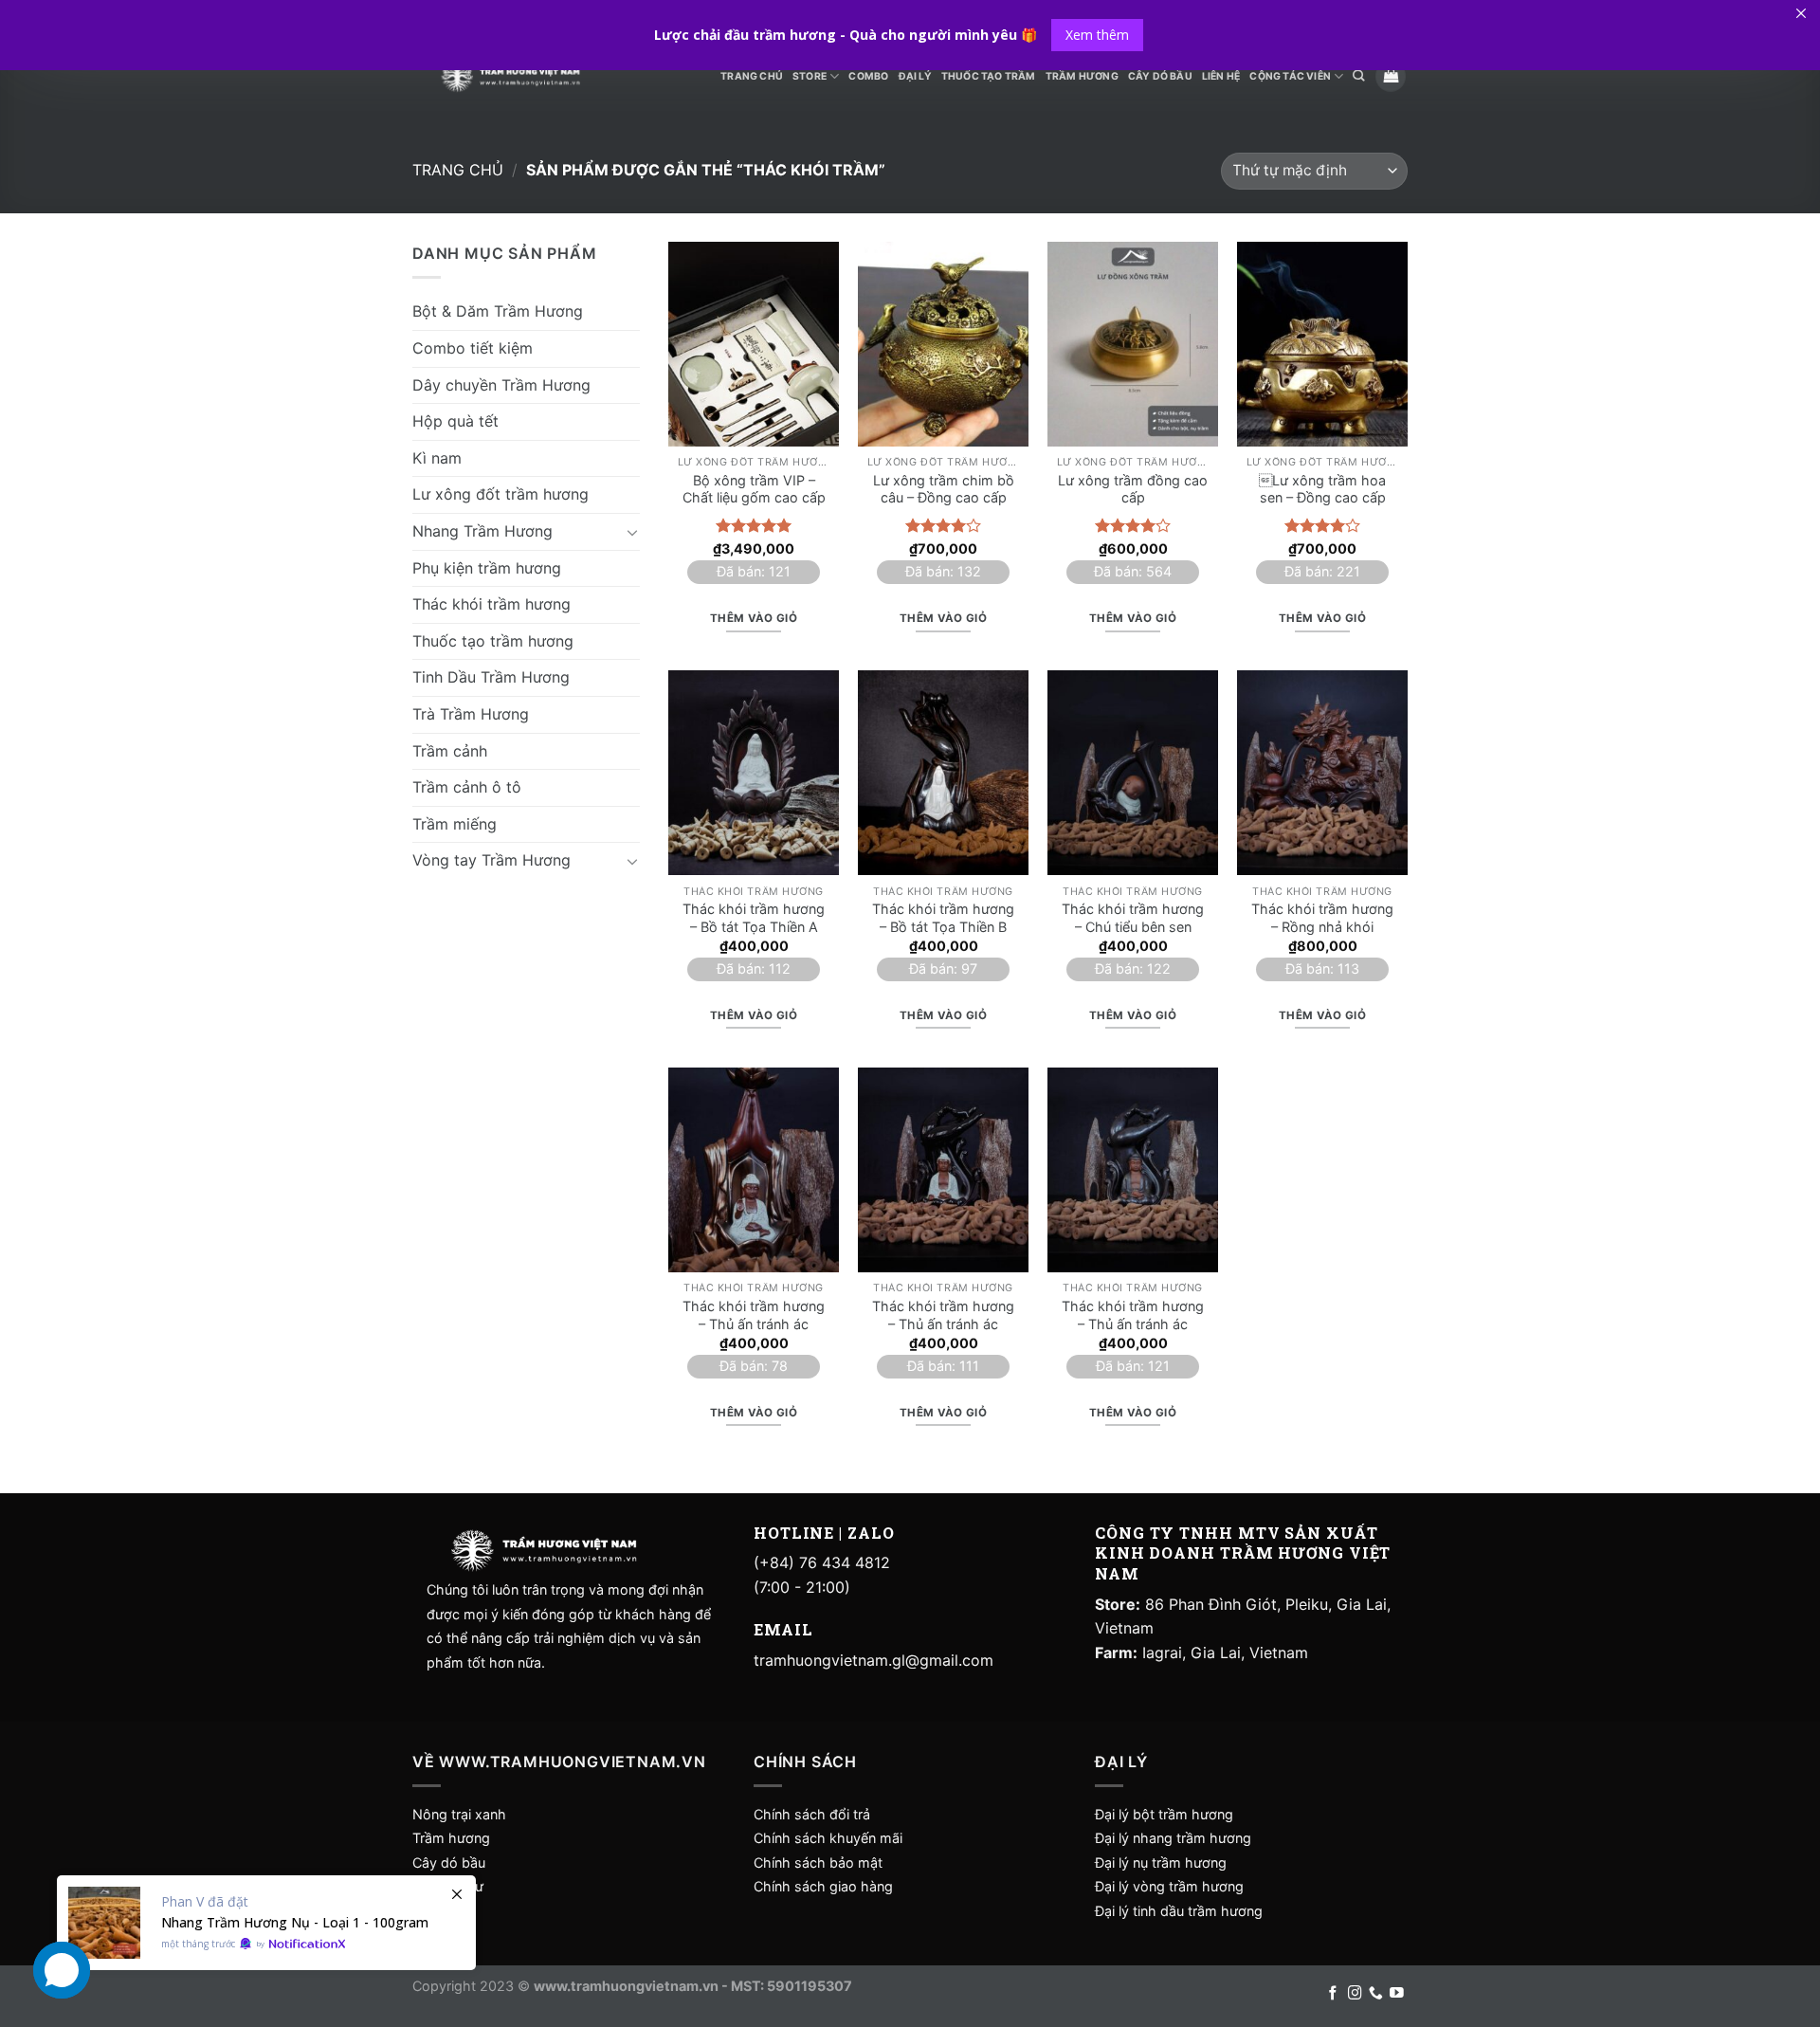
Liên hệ (1221, 76)
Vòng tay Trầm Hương (491, 860)
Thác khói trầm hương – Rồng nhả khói (1322, 918)
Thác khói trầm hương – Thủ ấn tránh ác (754, 1315)
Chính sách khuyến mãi (828, 1838)
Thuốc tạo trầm (989, 76)
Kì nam (437, 457)
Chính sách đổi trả (812, 1814)
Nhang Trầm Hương (482, 530)
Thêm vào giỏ (754, 618)
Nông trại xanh (459, 1814)
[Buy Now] (266, 1923)
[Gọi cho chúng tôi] (1376, 1994)
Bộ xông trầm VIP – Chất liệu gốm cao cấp (754, 489)
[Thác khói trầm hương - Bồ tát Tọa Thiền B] (943, 773)
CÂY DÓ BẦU (1160, 76)
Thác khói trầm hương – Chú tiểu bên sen (1133, 918)
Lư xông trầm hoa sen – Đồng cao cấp (1322, 489)
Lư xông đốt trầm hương (500, 494)
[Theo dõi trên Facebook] (1333, 1994)
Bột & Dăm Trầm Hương (498, 311)
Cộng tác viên (1290, 76)
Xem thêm (1097, 35)
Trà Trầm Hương (471, 713)
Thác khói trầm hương (491, 603)
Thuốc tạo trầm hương (493, 640)
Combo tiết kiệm (473, 347)
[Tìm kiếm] (1358, 76)
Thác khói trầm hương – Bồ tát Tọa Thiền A (754, 918)
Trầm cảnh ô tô (467, 786)
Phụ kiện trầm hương (487, 567)
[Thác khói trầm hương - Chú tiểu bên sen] (1133, 773)
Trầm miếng (455, 823)
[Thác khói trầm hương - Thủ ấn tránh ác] (754, 1170)
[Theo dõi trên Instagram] (1355, 1994)
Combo (868, 76)
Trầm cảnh (450, 750)
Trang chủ (458, 170)
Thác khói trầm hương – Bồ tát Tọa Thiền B (943, 918)
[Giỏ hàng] (1391, 76)
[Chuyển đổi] (632, 531)
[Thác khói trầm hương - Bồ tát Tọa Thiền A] (754, 773)
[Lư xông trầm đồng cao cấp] (1133, 344)
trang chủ (752, 76)
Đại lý (915, 76)
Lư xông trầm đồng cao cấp (1133, 489)
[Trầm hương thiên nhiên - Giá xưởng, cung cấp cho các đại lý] (510, 76)
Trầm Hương (1082, 76)
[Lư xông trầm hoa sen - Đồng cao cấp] (1322, 344)
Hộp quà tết (455, 420)
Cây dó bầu (449, 1863)
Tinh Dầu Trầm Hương (491, 677)
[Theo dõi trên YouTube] (1397, 1994)
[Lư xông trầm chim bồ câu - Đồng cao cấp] (943, 344)
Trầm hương (451, 1838)
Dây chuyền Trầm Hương (501, 384)
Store (810, 76)
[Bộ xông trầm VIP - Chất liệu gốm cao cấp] (754, 344)
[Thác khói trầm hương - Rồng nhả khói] (1322, 773)
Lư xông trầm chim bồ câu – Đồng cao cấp (944, 489)
